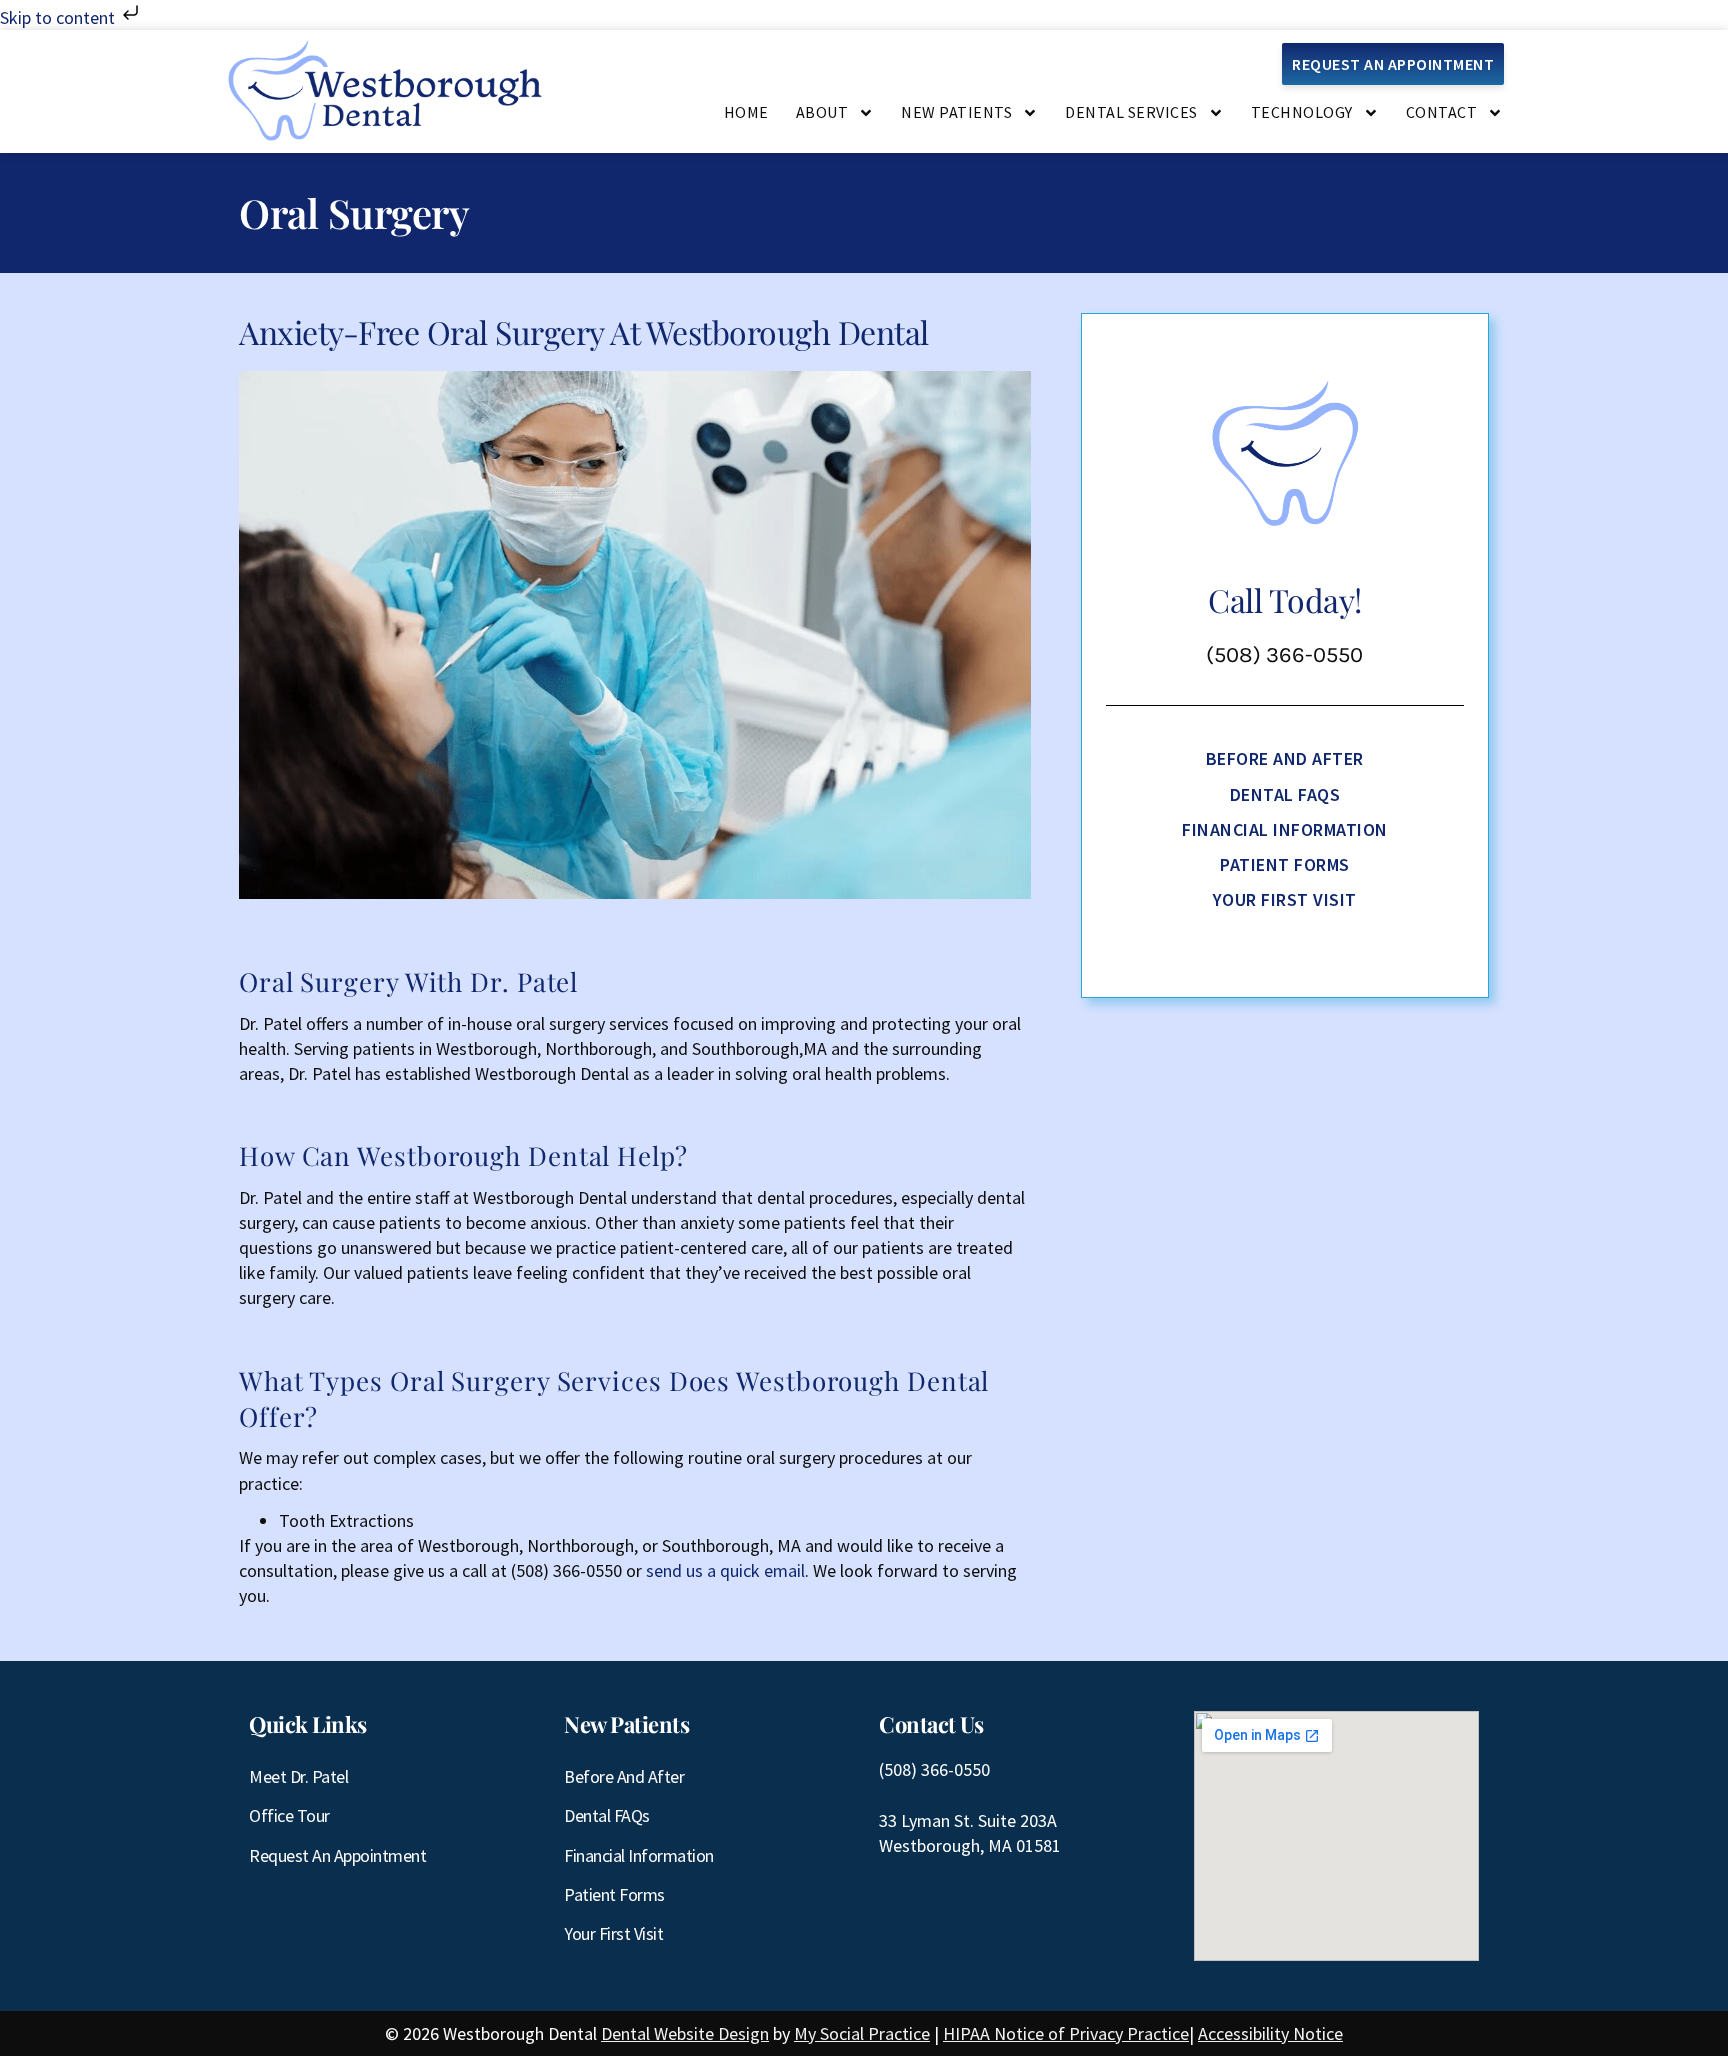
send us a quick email (725, 1570)
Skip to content (59, 17)
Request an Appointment (337, 1855)
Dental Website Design (685, 2033)
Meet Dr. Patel (298, 1776)
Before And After (1285, 758)
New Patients (956, 112)
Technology (1302, 112)
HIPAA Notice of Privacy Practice (1066, 2033)
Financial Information (1285, 829)
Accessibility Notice (1270, 2033)
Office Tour (289, 1815)
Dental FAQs (1285, 794)
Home (746, 112)
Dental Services (1131, 112)
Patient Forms (1285, 864)
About (822, 112)
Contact (1442, 112)
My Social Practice (862, 2033)
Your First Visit (1285, 899)
